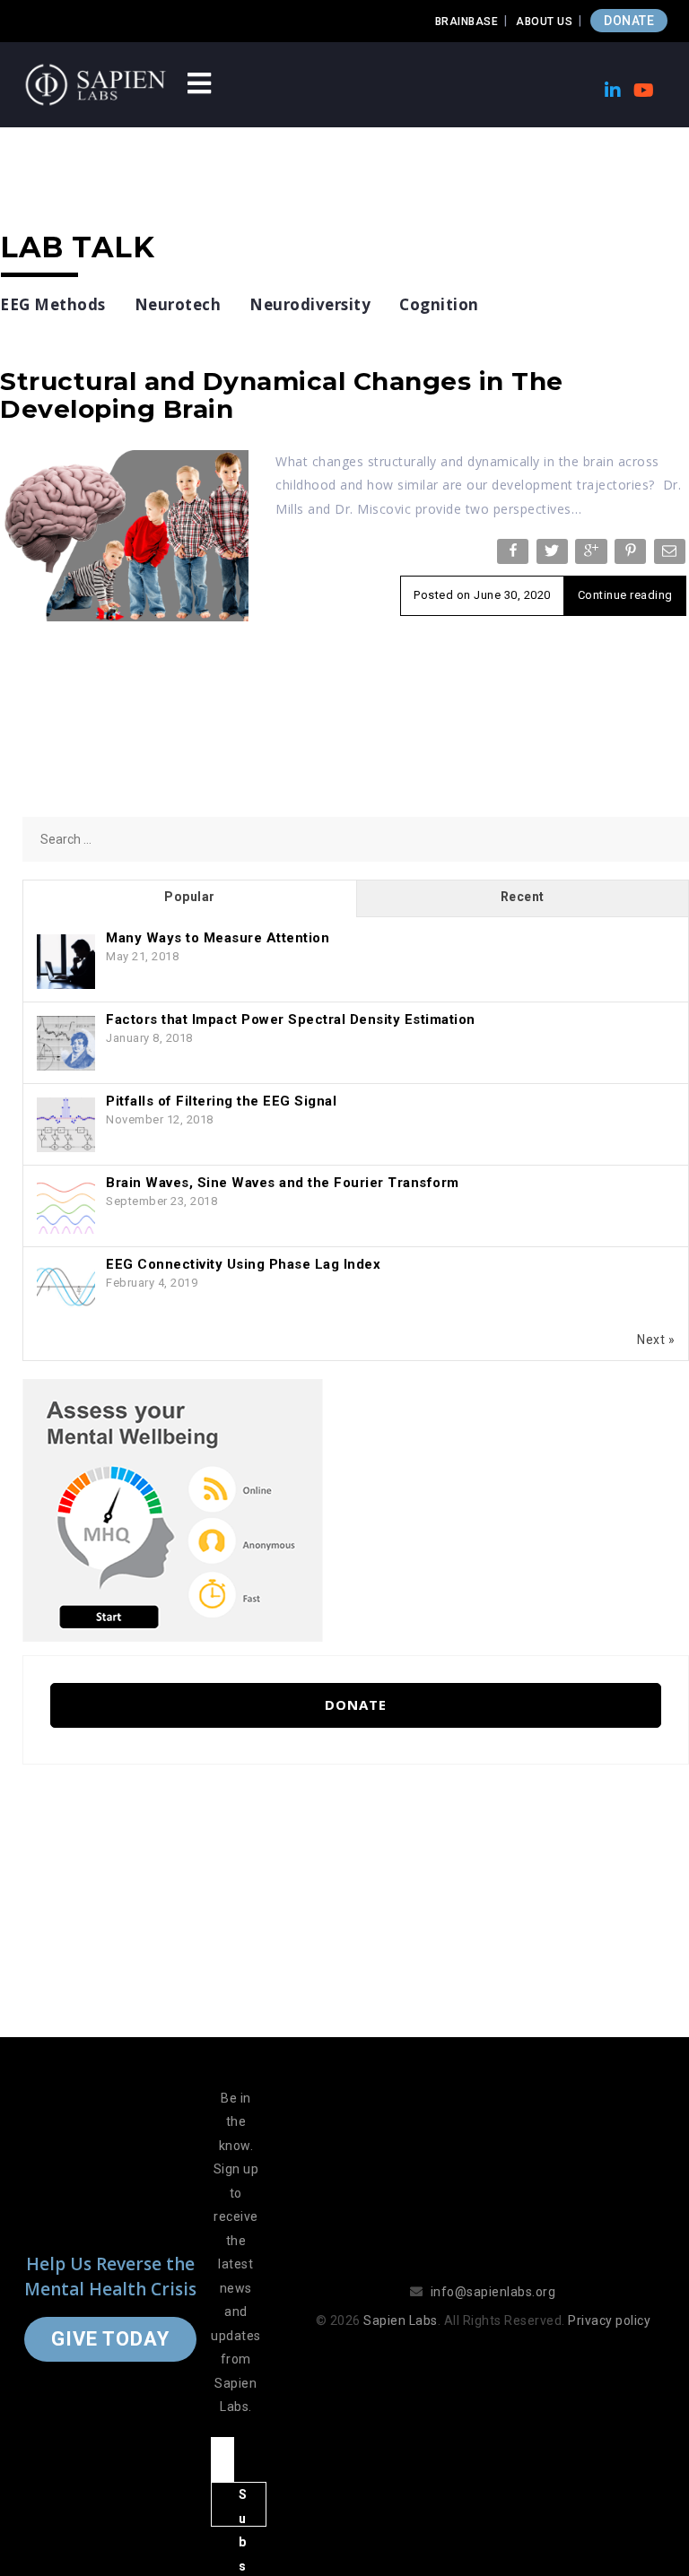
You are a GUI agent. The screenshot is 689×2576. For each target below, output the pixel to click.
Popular (190, 897)
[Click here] (173, 1510)
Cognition (439, 304)
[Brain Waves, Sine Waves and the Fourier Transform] (66, 1207)
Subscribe (243, 2507)
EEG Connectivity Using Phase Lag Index (243, 1264)
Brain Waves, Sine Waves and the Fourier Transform (283, 1183)
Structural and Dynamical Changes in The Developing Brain (282, 395)
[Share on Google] (593, 555)
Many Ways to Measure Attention (218, 938)
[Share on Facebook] (515, 555)
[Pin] (632, 555)
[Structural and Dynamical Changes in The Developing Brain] (124, 534)
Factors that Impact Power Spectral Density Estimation (291, 1019)
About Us (544, 22)
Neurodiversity (310, 304)
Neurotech (178, 304)
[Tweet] (554, 555)
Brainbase (467, 22)
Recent (523, 897)
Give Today (110, 2339)
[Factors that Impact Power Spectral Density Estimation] (66, 1044)
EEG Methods (53, 304)
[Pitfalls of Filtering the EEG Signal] (66, 1125)
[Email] (672, 555)
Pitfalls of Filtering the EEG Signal (221, 1101)
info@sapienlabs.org (493, 2292)
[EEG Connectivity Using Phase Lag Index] (66, 1288)
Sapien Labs (401, 2320)
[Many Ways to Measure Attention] (66, 962)
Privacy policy (609, 2320)
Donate (356, 1704)
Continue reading (625, 595)
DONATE (629, 21)
